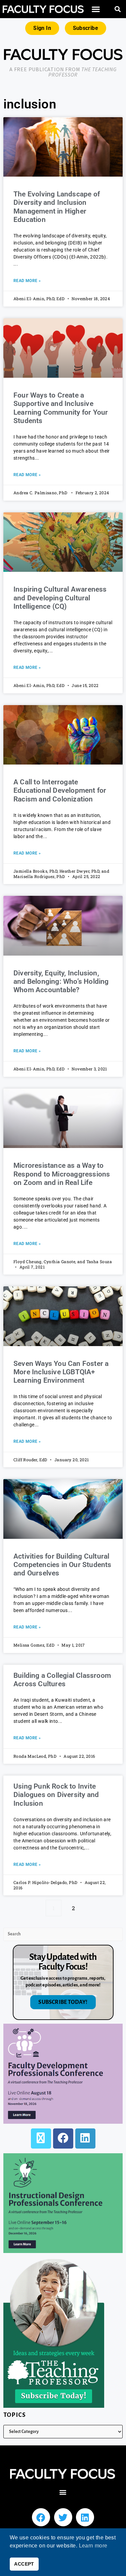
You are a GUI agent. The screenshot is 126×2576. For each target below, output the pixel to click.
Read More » (27, 281)
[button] (96, 9)
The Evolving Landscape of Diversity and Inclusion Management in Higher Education (57, 207)
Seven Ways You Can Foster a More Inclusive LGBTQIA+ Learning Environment (61, 1372)
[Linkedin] (85, 2517)
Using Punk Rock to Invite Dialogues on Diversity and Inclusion (56, 1795)
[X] (41, 2138)
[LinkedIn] (85, 2138)
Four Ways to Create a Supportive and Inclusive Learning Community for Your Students (61, 408)
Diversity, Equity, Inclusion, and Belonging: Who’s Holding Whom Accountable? (61, 981)
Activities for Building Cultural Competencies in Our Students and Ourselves (62, 1565)
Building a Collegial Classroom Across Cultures (62, 1680)
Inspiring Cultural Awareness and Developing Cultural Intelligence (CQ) (60, 598)
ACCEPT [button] (24, 2564)
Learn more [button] (93, 2546)
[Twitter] (63, 2517)
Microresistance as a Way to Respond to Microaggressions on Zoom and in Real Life (62, 1174)
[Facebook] (63, 2138)
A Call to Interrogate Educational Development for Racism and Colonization (60, 790)
